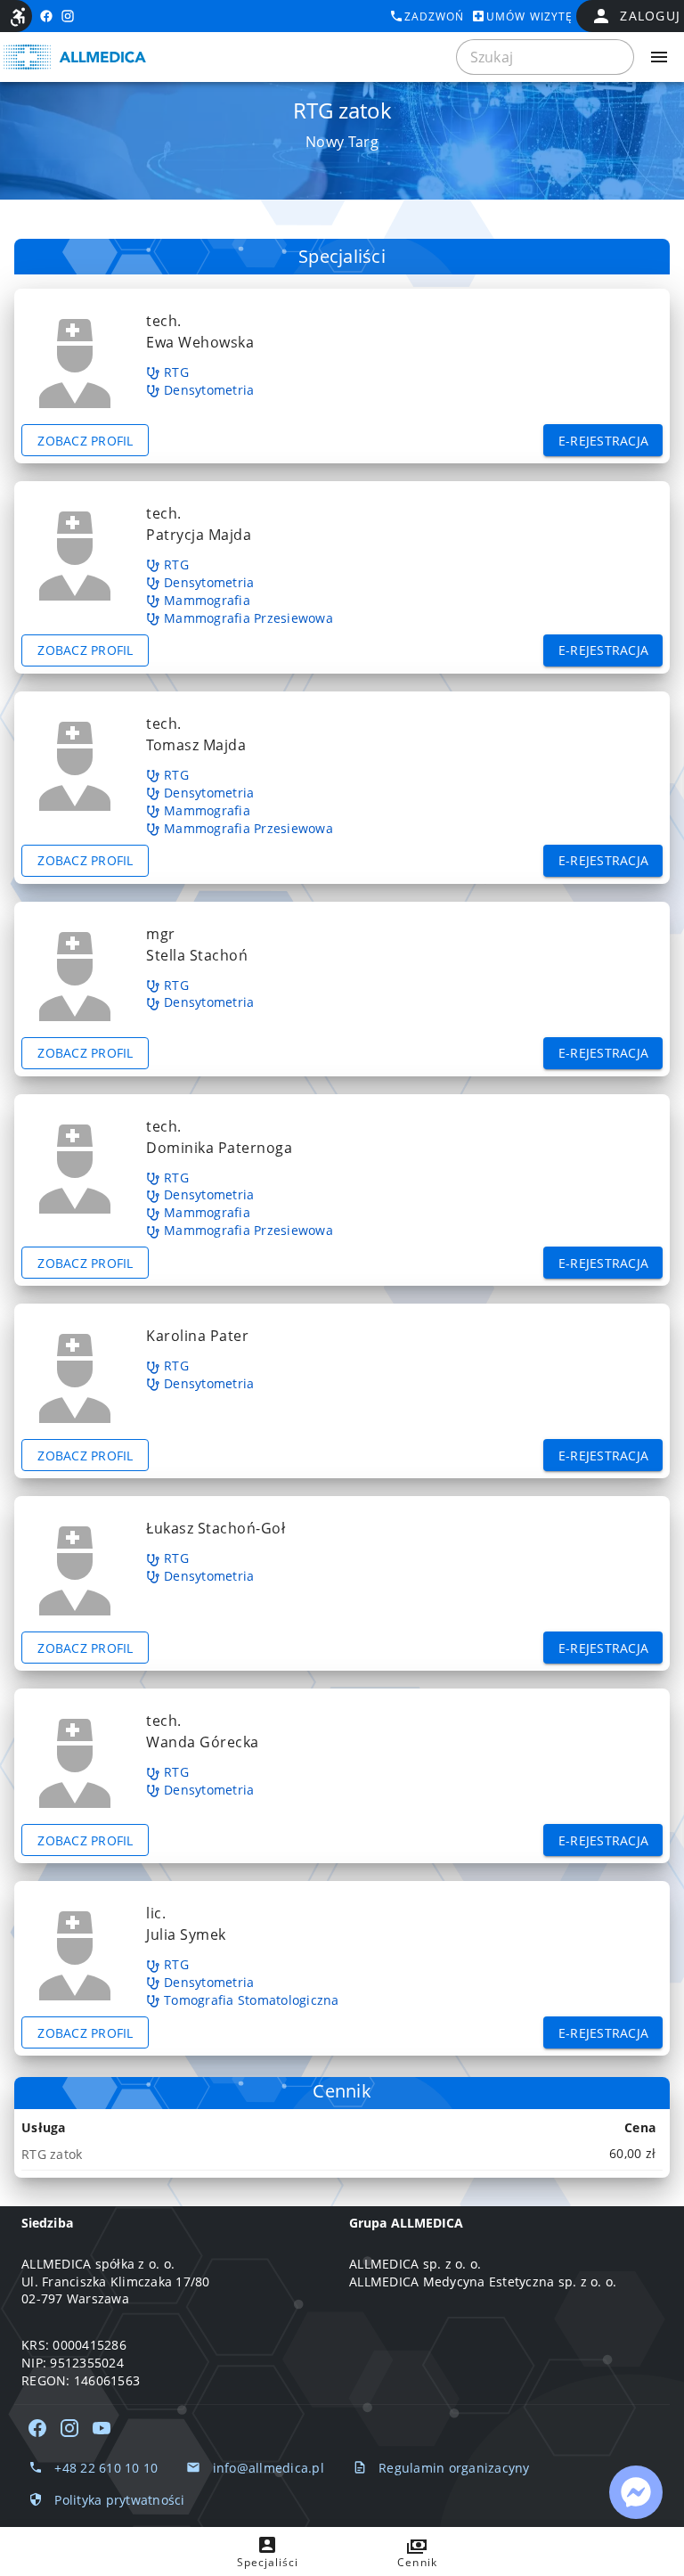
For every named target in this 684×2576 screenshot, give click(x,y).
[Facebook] (37, 2428)
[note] (342, 2154)
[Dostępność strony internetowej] (18, 17)
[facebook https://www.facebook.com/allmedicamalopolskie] (46, 16)
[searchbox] (545, 57)
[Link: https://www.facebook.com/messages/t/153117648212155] (636, 2492)
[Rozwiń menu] (659, 57)
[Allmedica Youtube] (102, 2428)
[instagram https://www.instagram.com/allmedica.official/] (68, 16)
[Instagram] (69, 2428)
